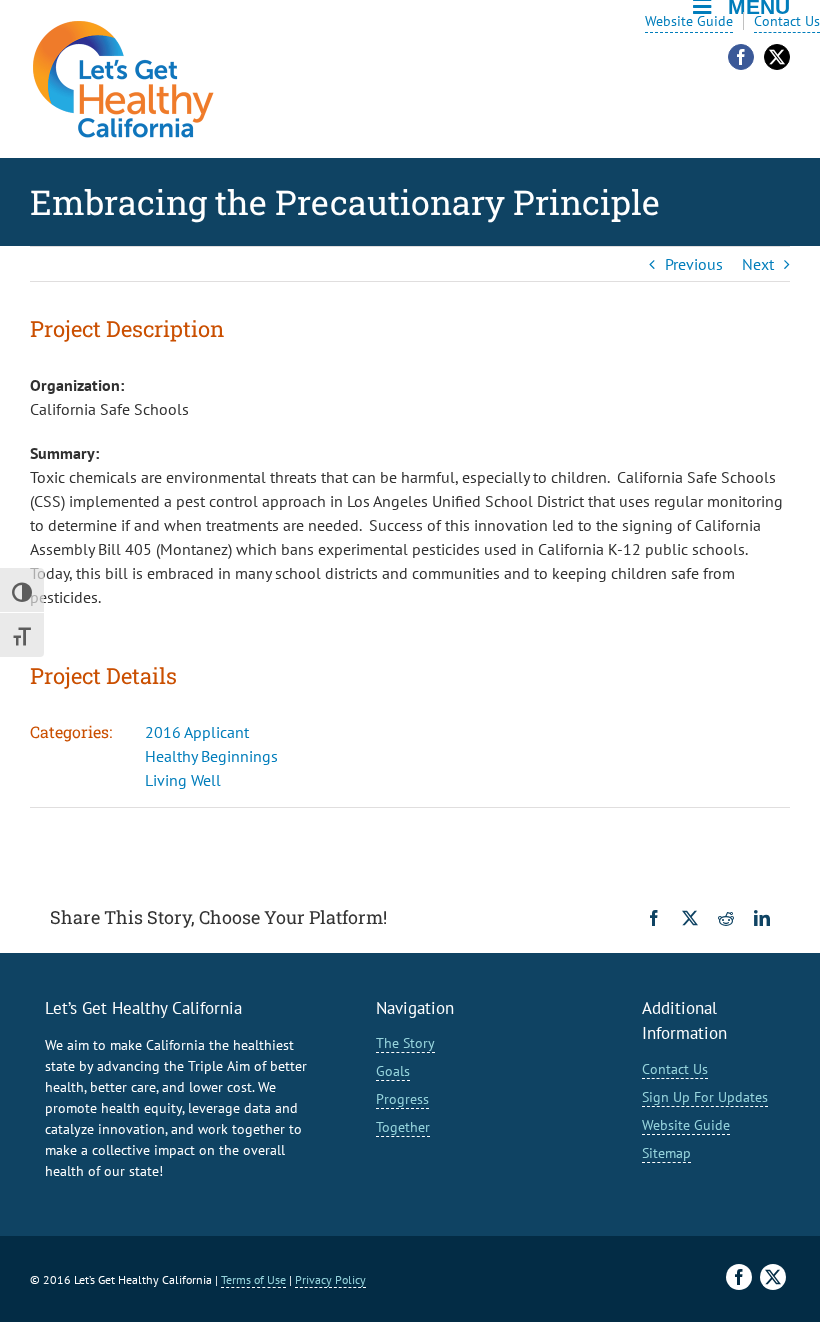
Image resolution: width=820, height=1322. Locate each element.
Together (403, 1127)
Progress (402, 1099)
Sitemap (666, 1153)
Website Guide (689, 21)
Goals (393, 1071)
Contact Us (787, 21)
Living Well (183, 780)
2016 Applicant (197, 732)
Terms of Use (253, 1279)
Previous (694, 264)
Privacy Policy (330, 1279)
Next (758, 264)
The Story (405, 1043)
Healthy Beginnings (211, 756)
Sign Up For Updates (705, 1097)
